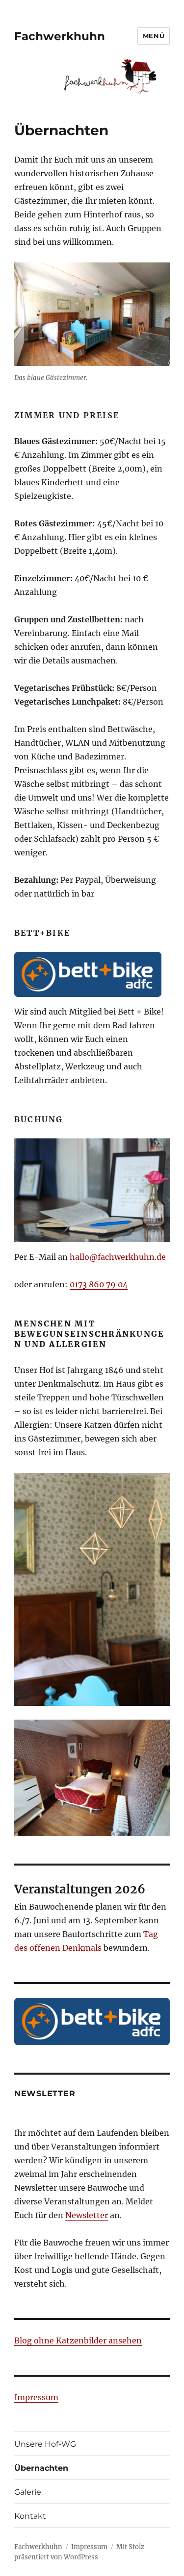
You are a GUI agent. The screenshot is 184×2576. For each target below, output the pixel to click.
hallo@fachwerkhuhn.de (118, 1257)
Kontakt (30, 2516)
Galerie (28, 2492)
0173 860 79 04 (99, 1284)
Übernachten (41, 2468)
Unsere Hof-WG (45, 2444)
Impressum (36, 2397)
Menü (154, 36)
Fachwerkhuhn (60, 36)
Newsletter (87, 2215)
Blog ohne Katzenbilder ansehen (78, 2340)
